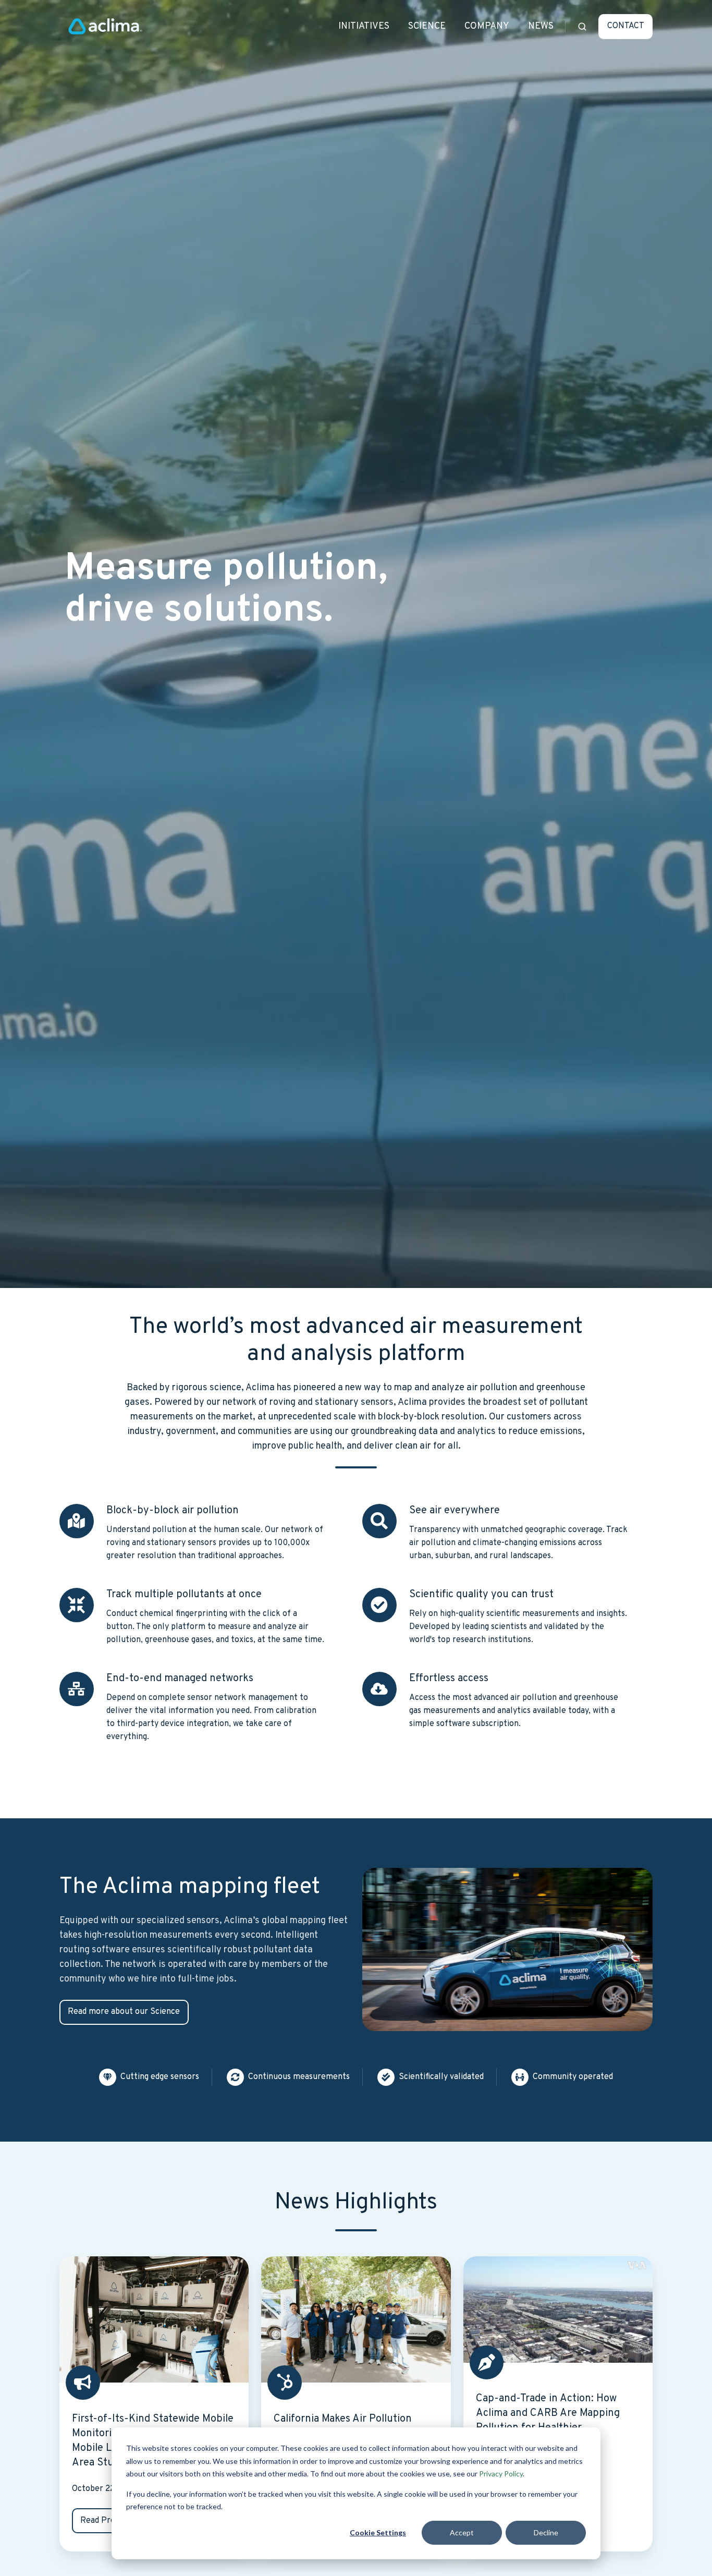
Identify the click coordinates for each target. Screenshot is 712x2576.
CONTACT (626, 26)
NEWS (541, 26)
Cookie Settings (378, 2532)
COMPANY (487, 26)
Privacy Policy (501, 2474)
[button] (582, 27)
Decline (546, 2532)
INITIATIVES (364, 26)
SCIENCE (427, 26)
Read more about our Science (124, 2012)
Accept (462, 2532)
